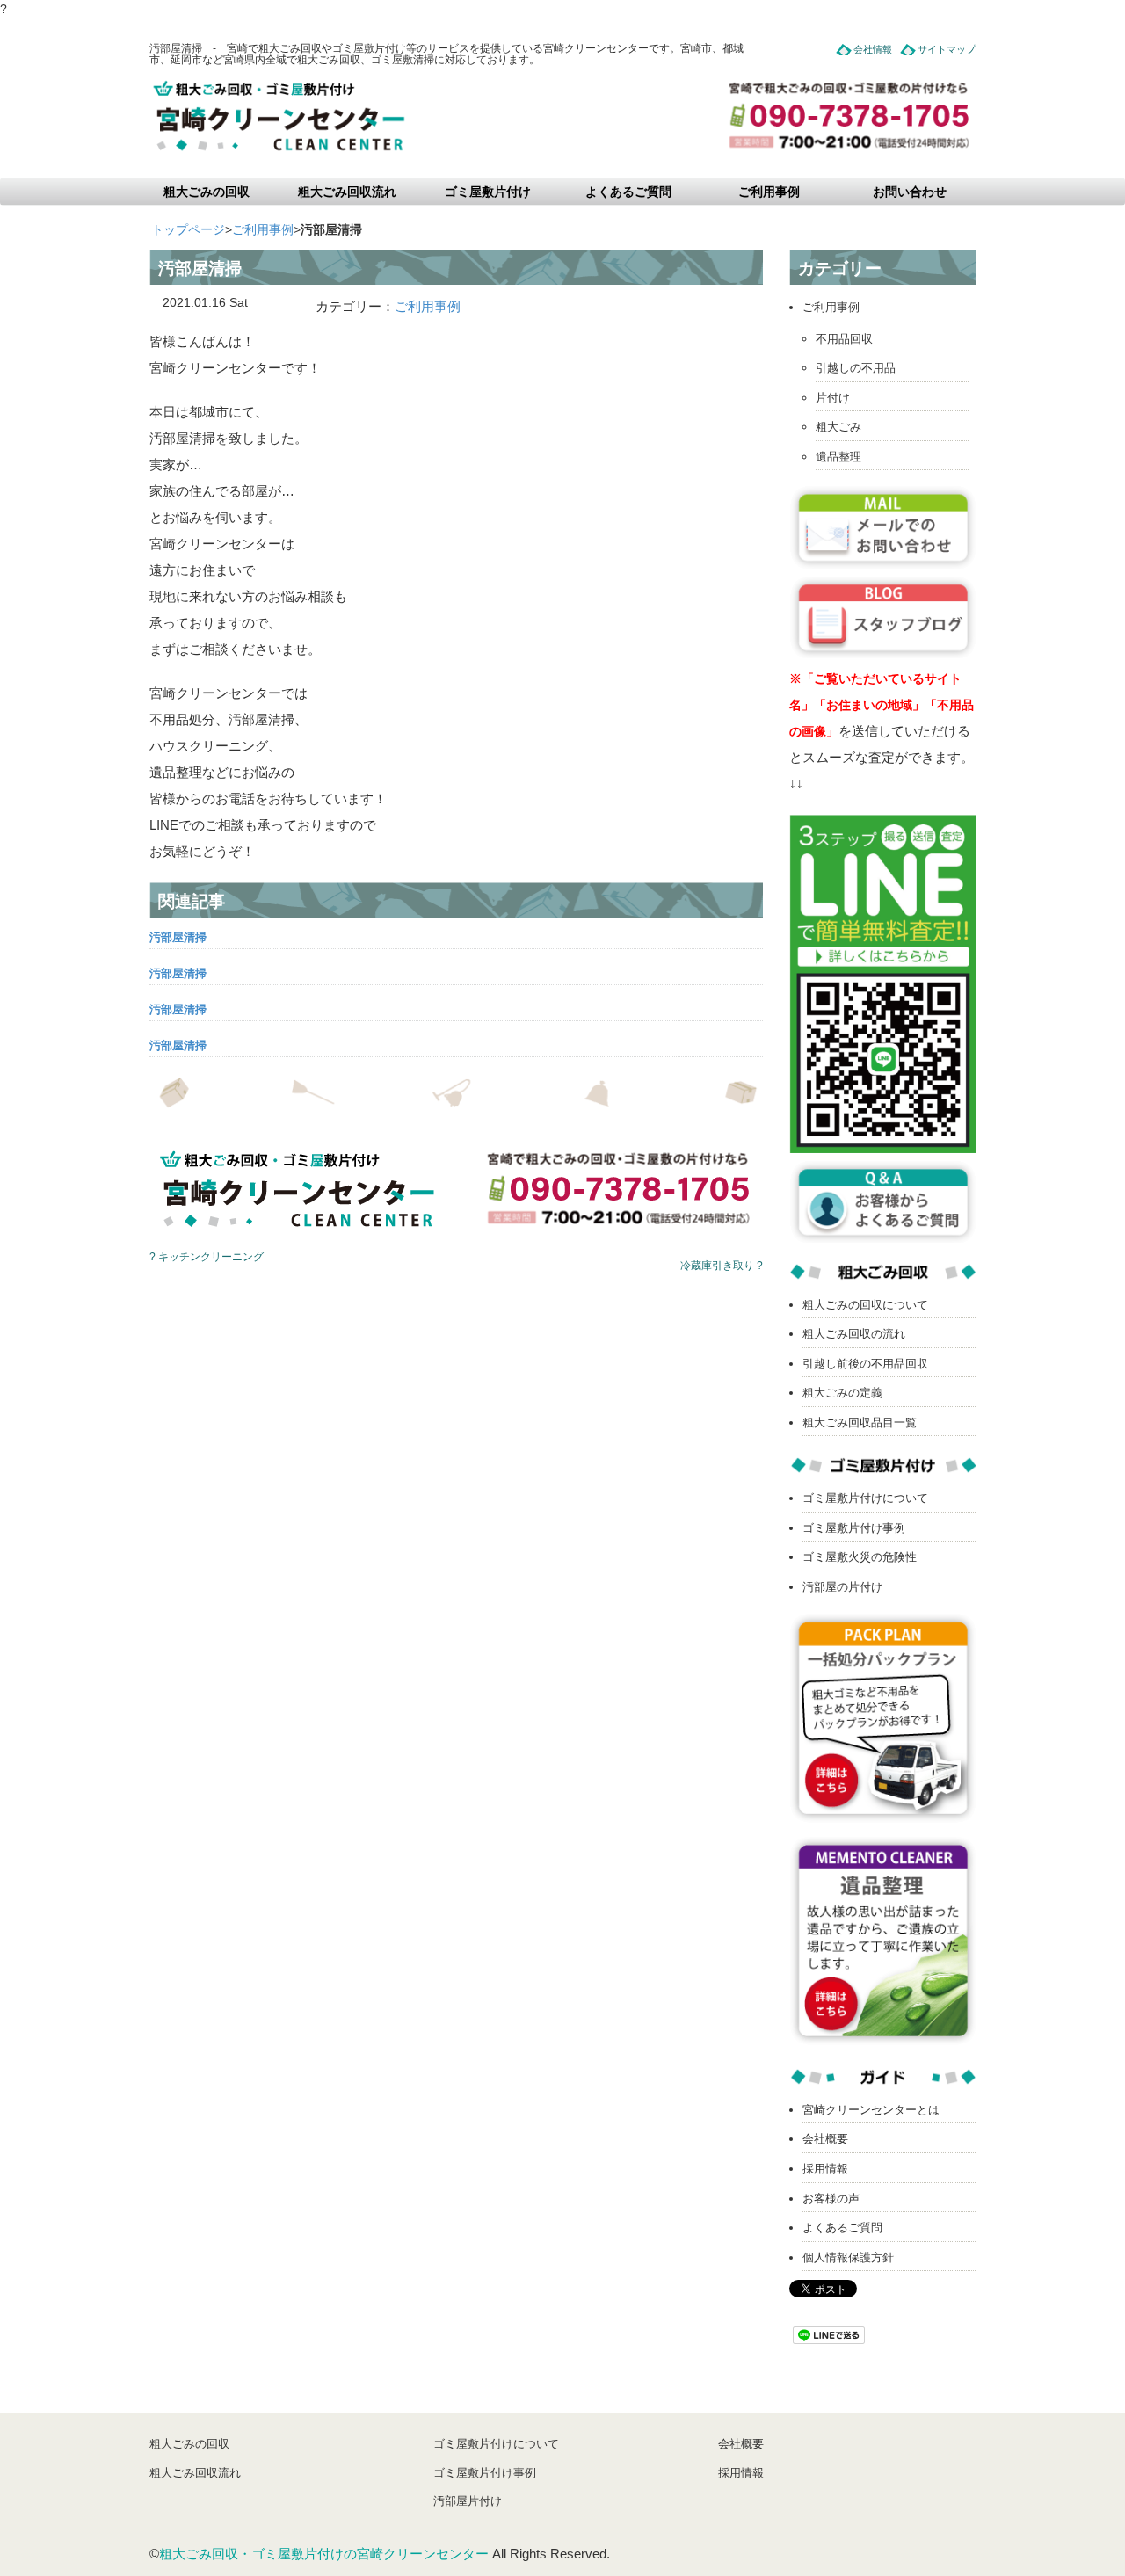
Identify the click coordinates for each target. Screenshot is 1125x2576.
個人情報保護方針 (848, 2257)
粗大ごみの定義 (842, 1393)
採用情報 (825, 2169)
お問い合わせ (910, 192)
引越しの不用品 (856, 368)
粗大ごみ (838, 427)
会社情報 (873, 49)
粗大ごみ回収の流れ (854, 1334)
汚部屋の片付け (842, 1587)
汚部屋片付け (468, 2501)
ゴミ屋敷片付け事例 (854, 1528)
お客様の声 (831, 2199)
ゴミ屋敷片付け (488, 192)
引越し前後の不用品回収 (865, 1364)
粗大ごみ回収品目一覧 (860, 1422)
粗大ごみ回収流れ (347, 192)
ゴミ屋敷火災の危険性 (860, 1557)
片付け (833, 398)
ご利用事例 (769, 192)
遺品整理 (838, 457)
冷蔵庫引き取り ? (722, 1266)
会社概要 (825, 2139)
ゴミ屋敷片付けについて (865, 1498)
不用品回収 (844, 339)
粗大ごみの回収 (207, 192)
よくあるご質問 (628, 192)
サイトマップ (947, 49)
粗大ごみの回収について (865, 1305)
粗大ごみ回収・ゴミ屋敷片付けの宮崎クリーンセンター (324, 2554)
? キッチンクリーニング (207, 1257)
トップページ (188, 229)
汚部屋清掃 (178, 937)
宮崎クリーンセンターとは (871, 2110)
